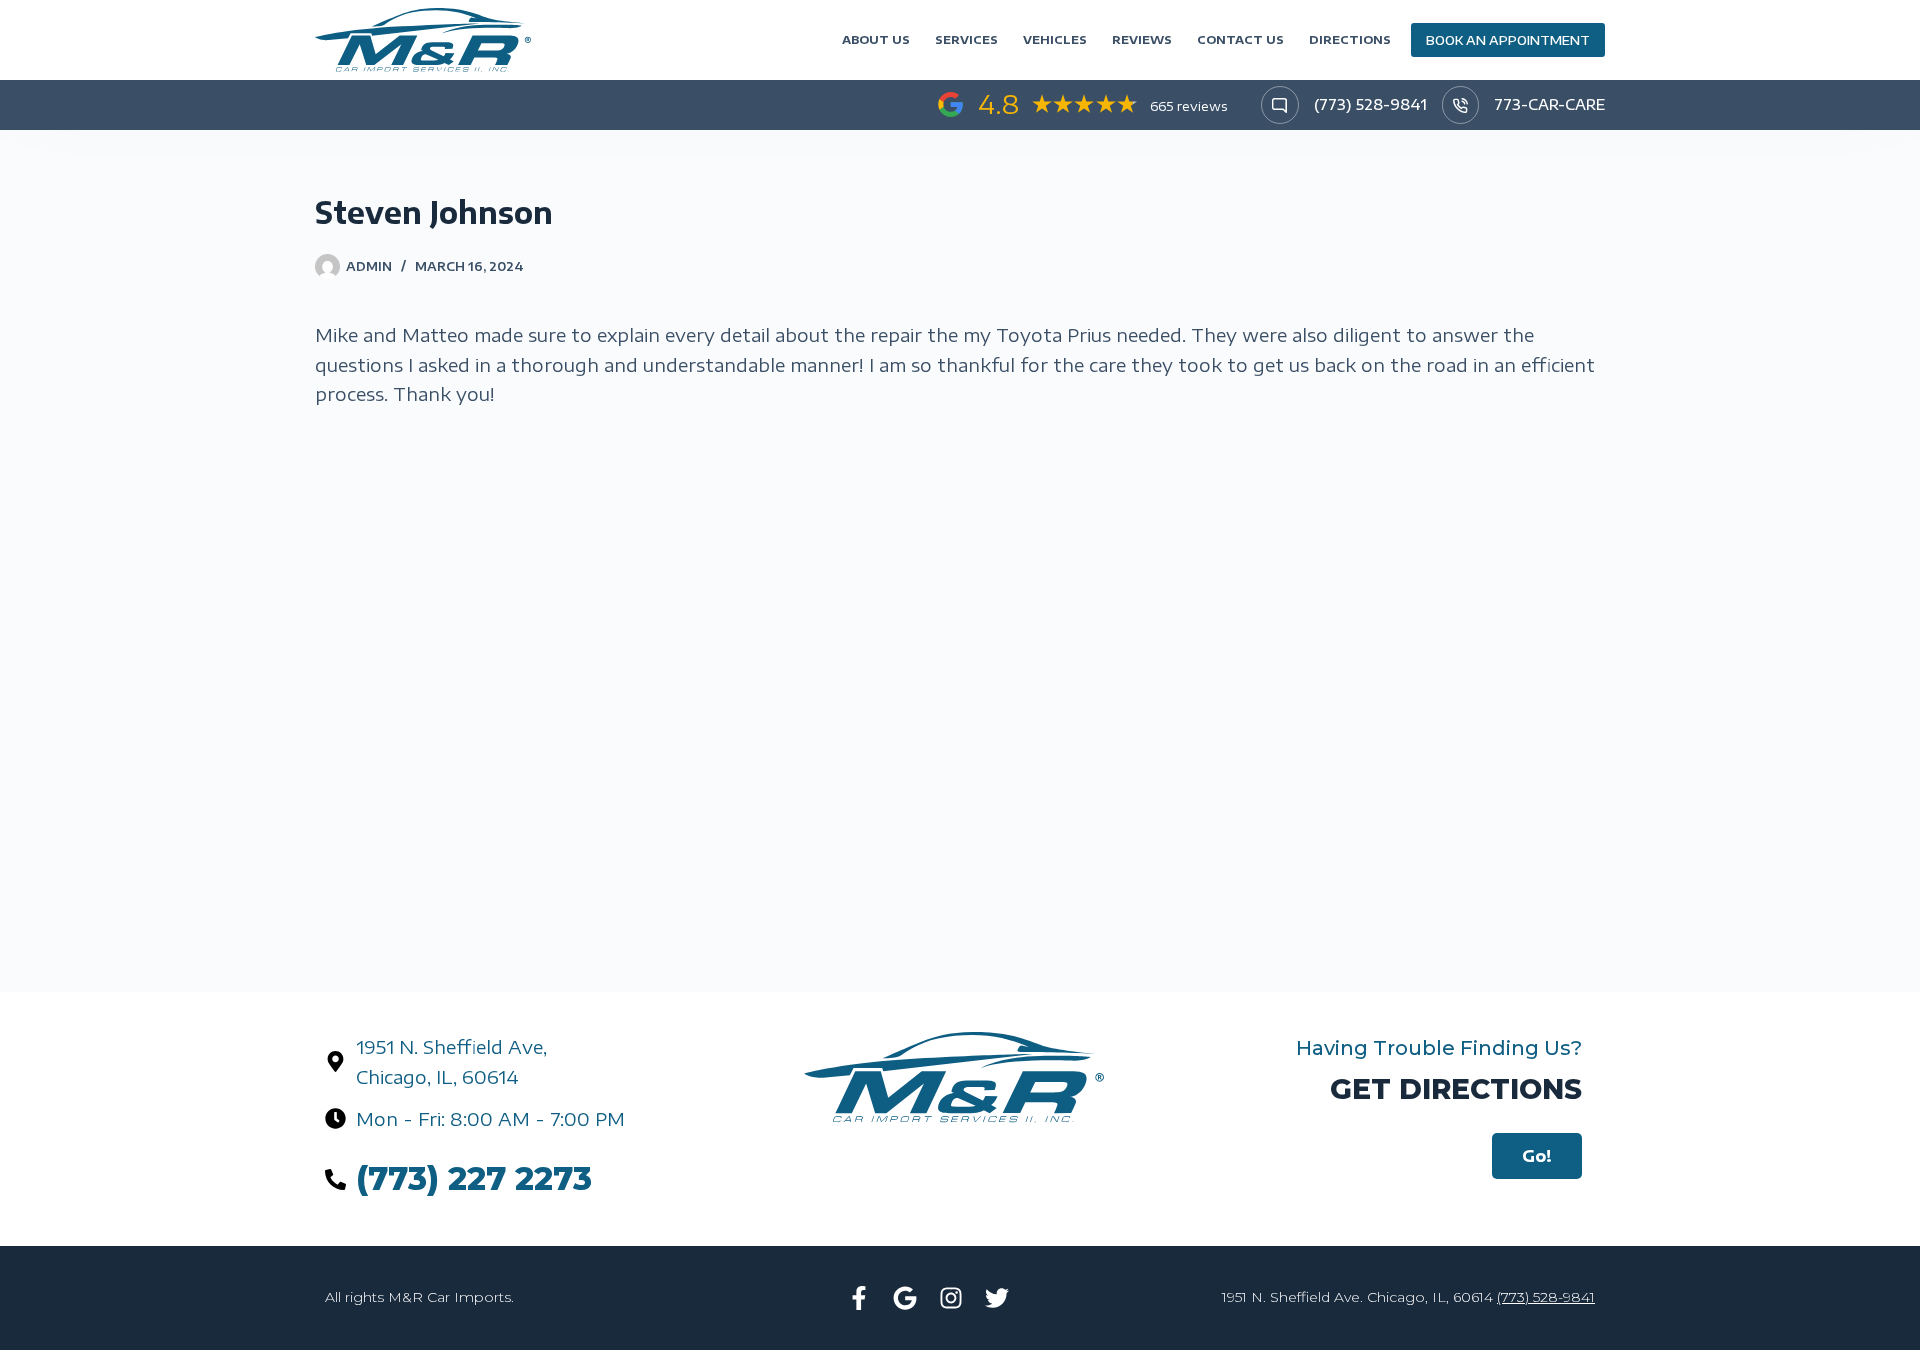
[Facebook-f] (859, 1298)
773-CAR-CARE (1549, 104)
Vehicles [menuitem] (1055, 39)
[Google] (905, 1298)
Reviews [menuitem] (1142, 39)
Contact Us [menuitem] (1240, 39)
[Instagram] (951, 1298)
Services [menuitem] (966, 39)
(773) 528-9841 (1370, 104)
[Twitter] (997, 1298)
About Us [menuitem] (876, 39)
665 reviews (1188, 106)
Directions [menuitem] (1350, 39)
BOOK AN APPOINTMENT (1508, 40)
